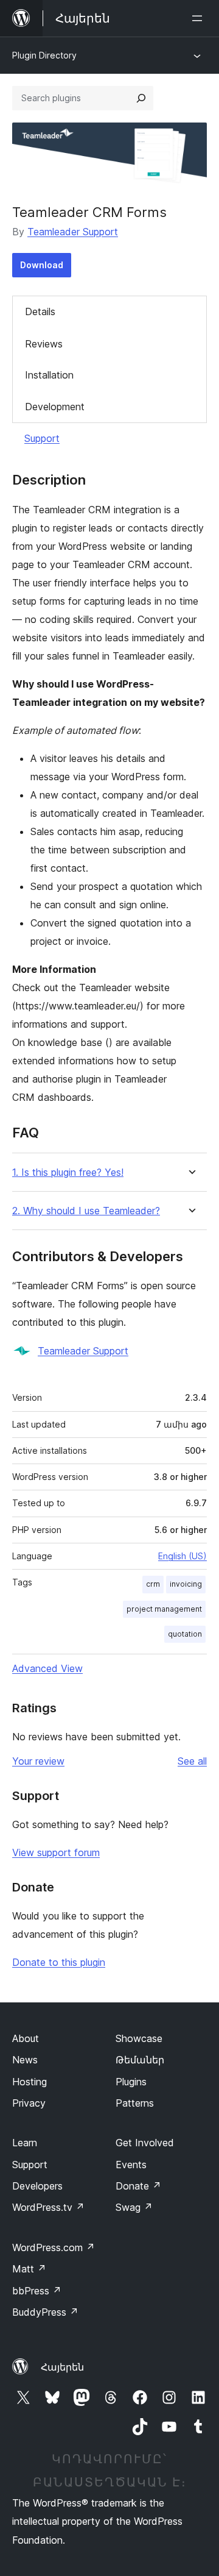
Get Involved (145, 2143)
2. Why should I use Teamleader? (86, 1211)
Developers (37, 2186)
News (25, 2060)
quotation (185, 1634)
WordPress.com (54, 2247)
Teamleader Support (73, 232)
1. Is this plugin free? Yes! (68, 1172)
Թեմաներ (140, 2060)
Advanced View (47, 1668)
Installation (49, 375)
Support (42, 438)
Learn (25, 2143)
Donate (138, 2186)
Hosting (30, 2082)
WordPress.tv (48, 2207)
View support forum (56, 1852)
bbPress (37, 2291)
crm (153, 1584)
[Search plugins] (141, 98)
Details (40, 311)
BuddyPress (45, 2312)
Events (131, 2165)
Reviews (44, 344)
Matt (29, 2269)
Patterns (135, 2103)
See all (192, 1761)
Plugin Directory (44, 55)
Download (42, 265)
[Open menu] (200, 18)
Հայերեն (62, 2367)
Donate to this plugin (59, 1962)
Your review (38, 1761)
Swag (134, 2207)
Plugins (131, 2082)
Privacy (29, 2103)
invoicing (186, 1584)
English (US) (182, 1556)
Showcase (139, 2038)
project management (164, 1609)
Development (55, 407)
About (26, 2038)
